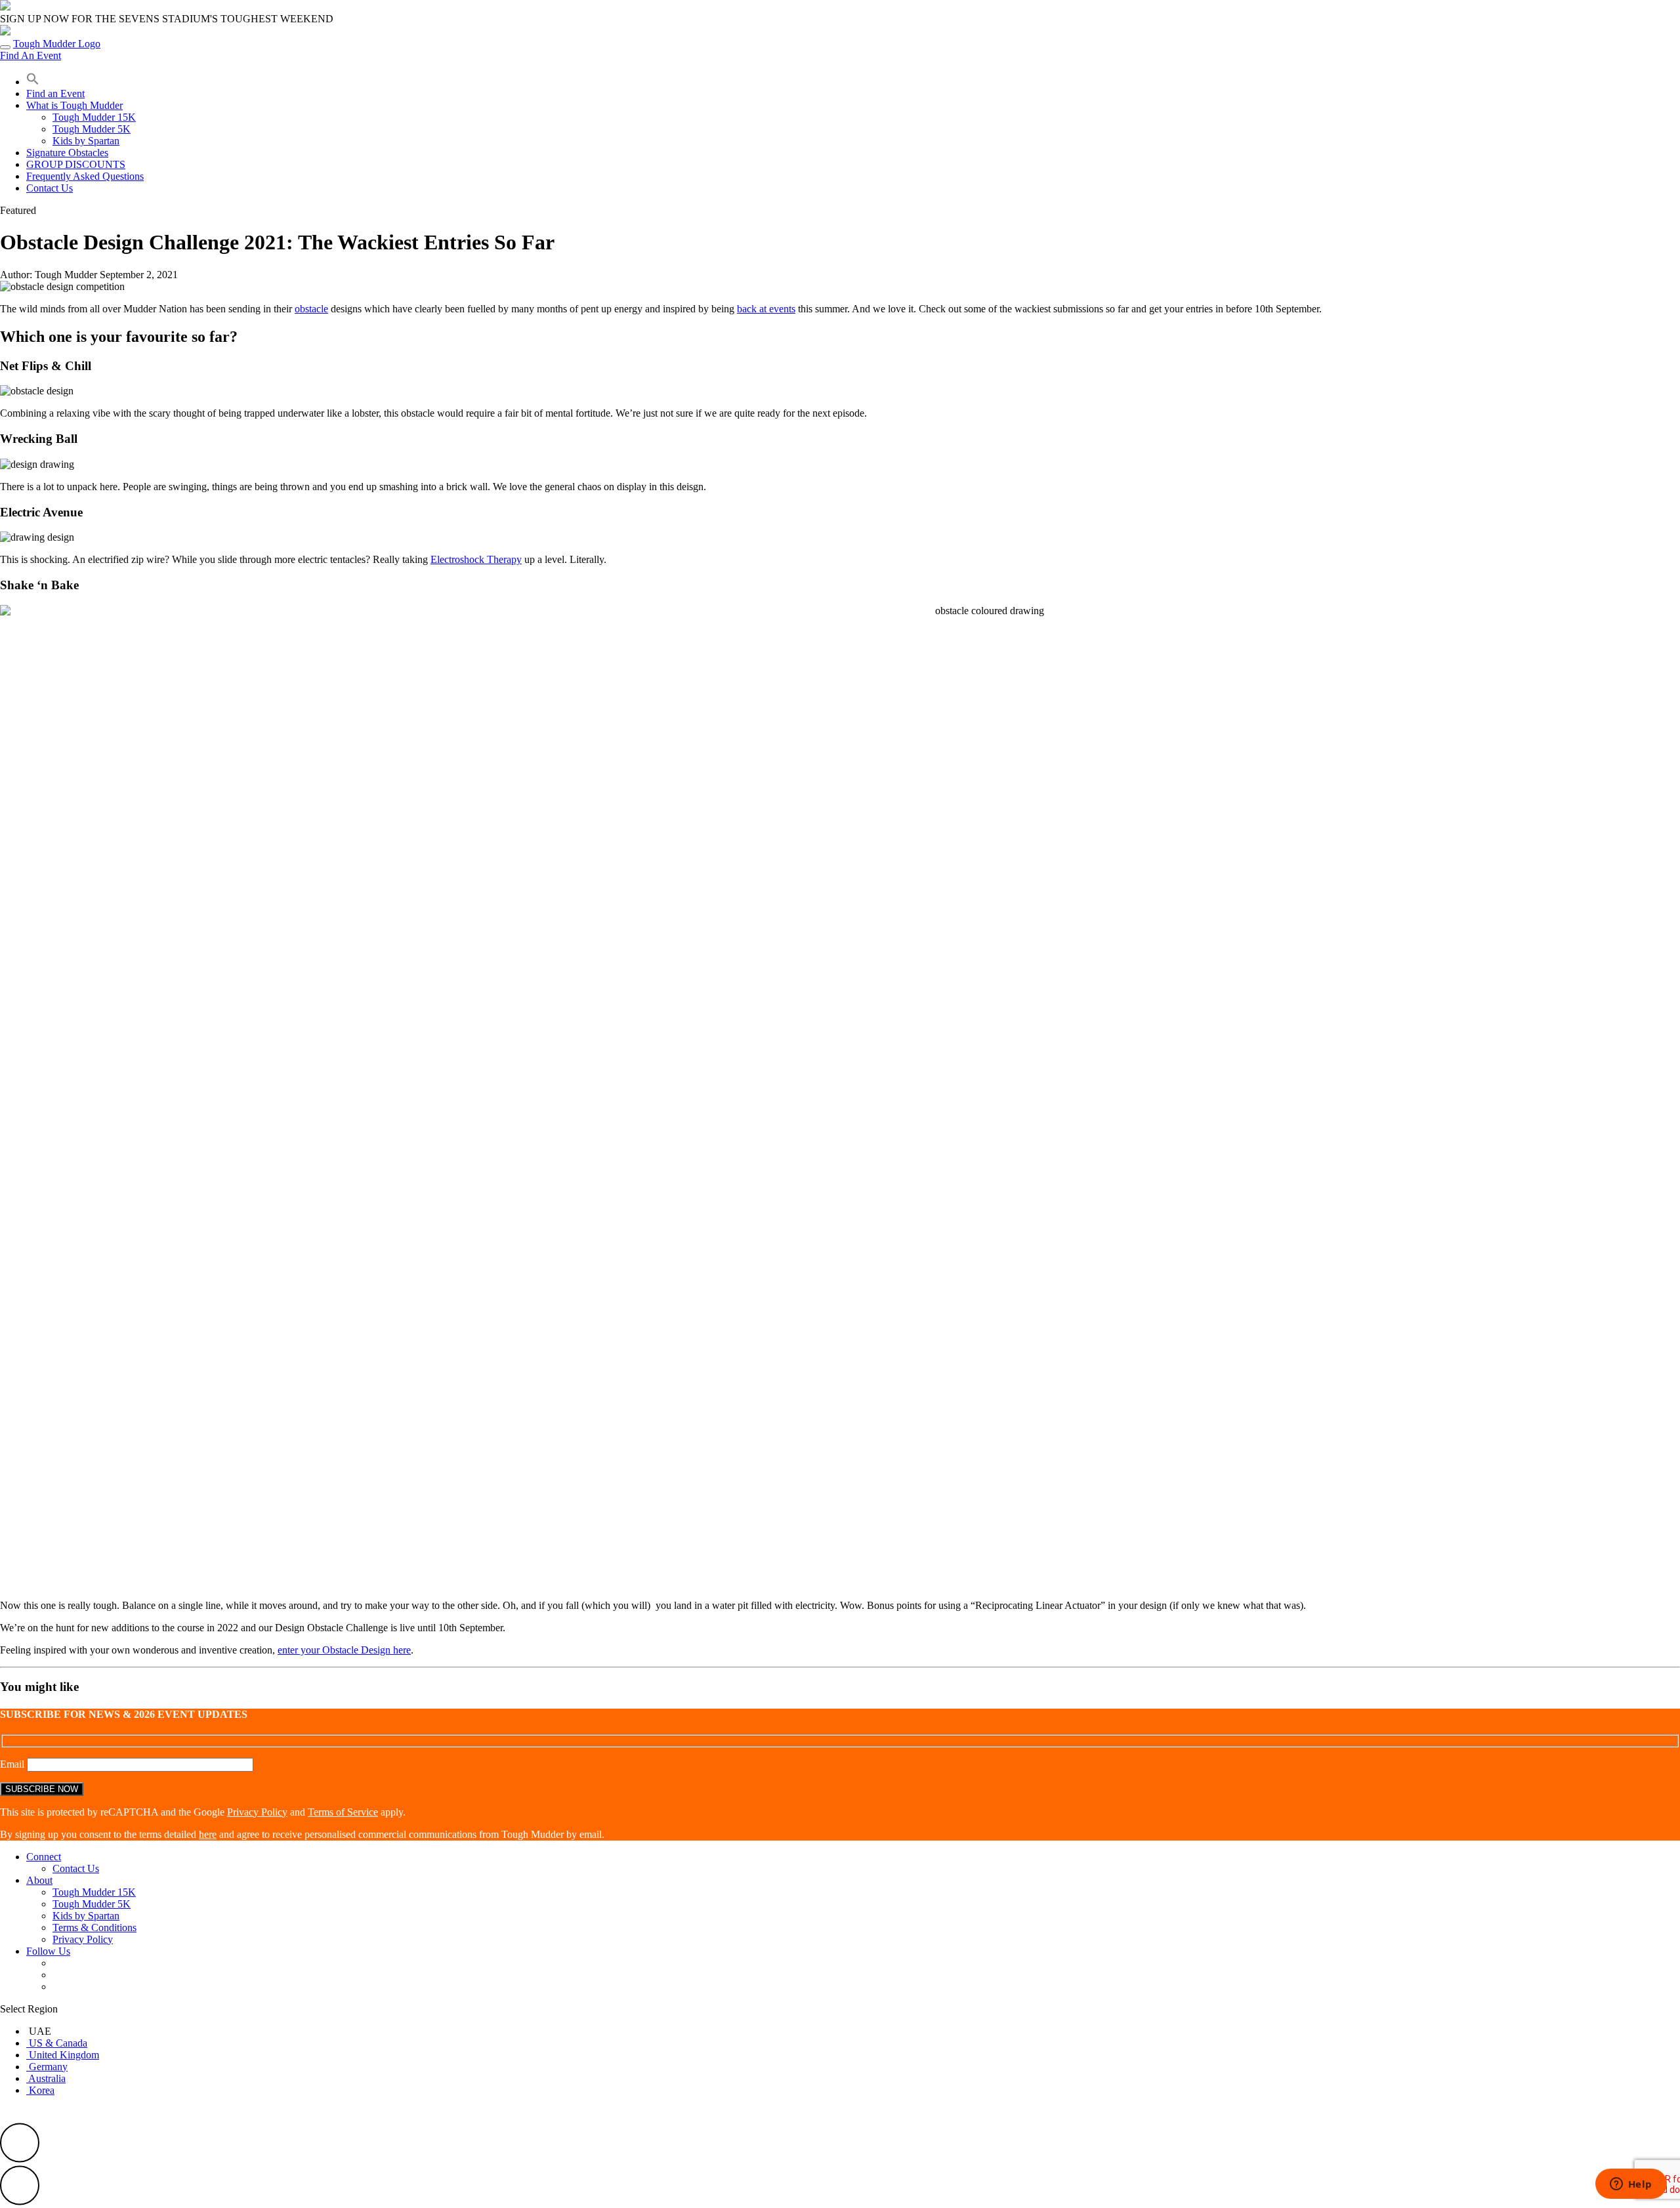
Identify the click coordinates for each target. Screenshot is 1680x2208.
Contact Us (50, 188)
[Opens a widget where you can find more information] (1631, 2185)
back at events (766, 309)
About (39, 1880)
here (208, 1834)
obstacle (311, 309)
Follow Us (48, 1951)
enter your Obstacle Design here (344, 1650)
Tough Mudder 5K (92, 129)
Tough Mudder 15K (94, 117)
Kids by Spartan (86, 141)
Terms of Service (343, 1812)
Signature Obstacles (67, 153)
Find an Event (55, 94)
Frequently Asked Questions (85, 176)
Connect (44, 1857)
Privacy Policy (257, 1812)
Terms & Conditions (94, 1927)
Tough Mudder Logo (57, 44)
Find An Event (31, 55)
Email (13, 1764)
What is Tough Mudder (74, 105)
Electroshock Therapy (476, 559)
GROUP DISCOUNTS (76, 164)
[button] (33, 82)
